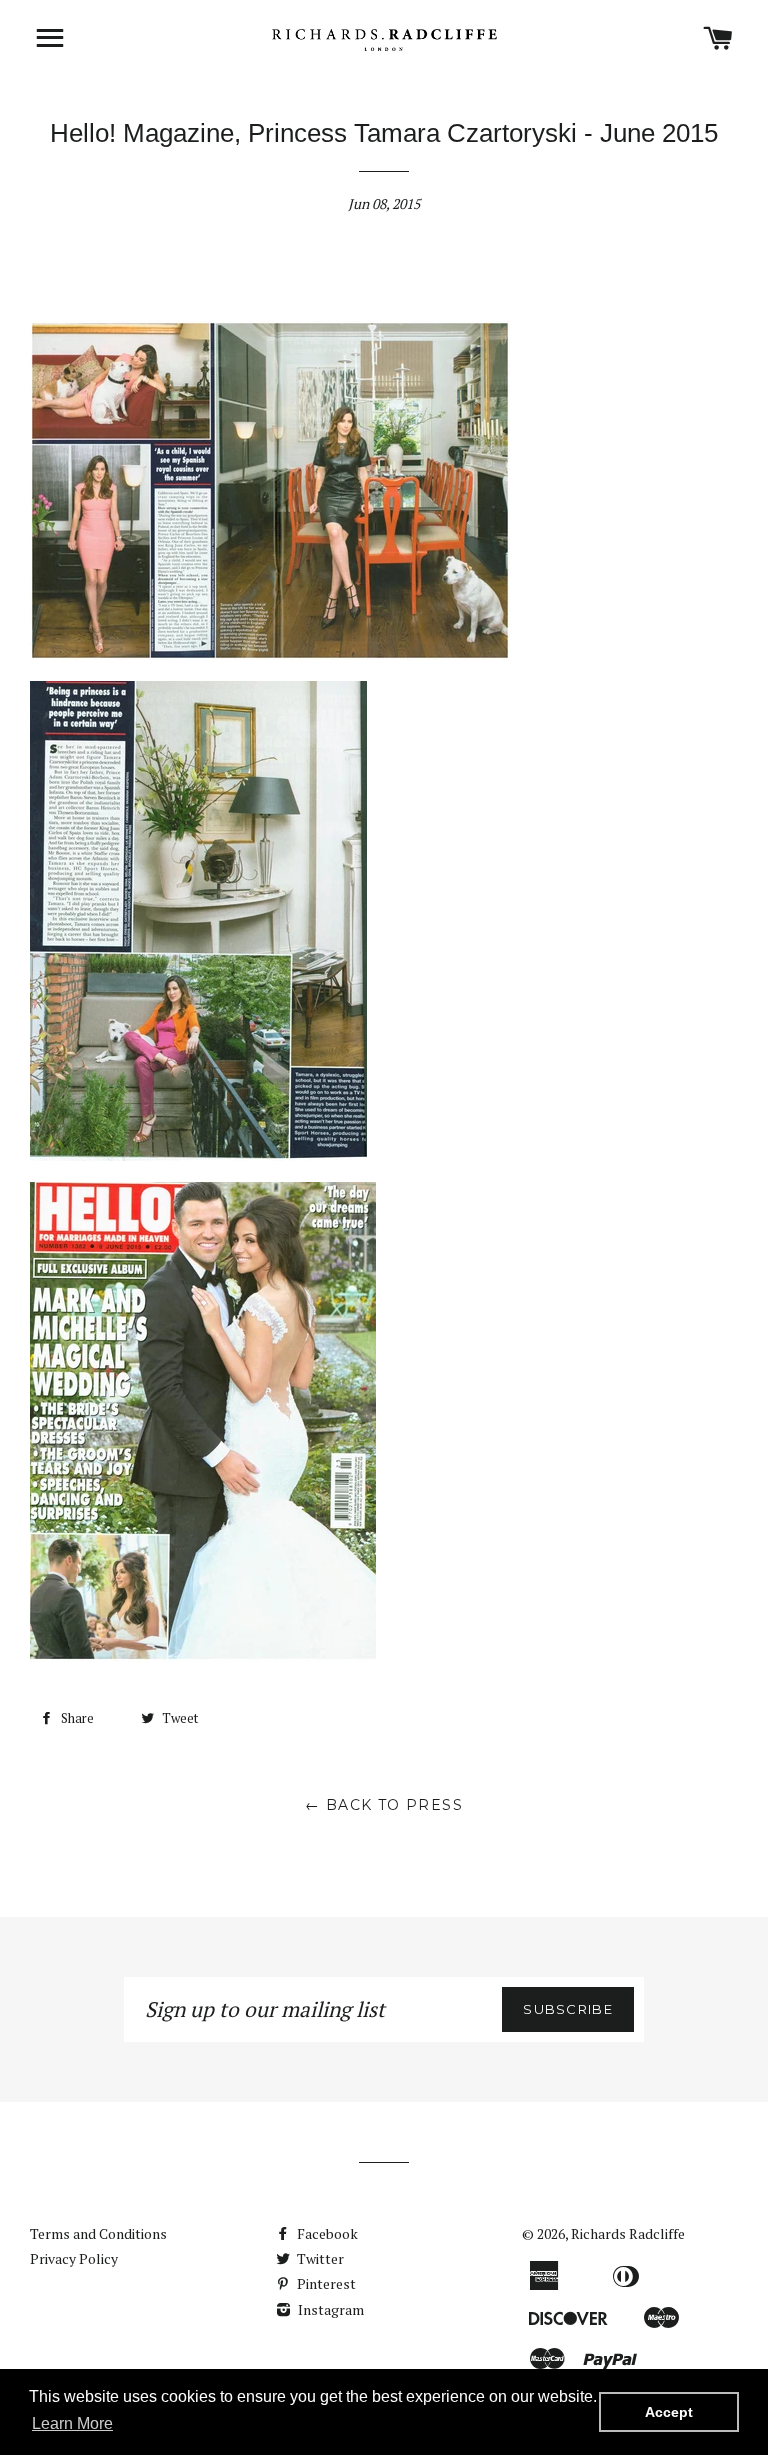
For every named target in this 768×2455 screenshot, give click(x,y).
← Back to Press (384, 1805)
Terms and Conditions (98, 2233)
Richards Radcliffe (628, 2233)
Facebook (326, 2233)
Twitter (319, 2258)
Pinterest (325, 2283)
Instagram (329, 2309)
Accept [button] (669, 2412)
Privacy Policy (74, 2258)
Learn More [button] (72, 2423)
